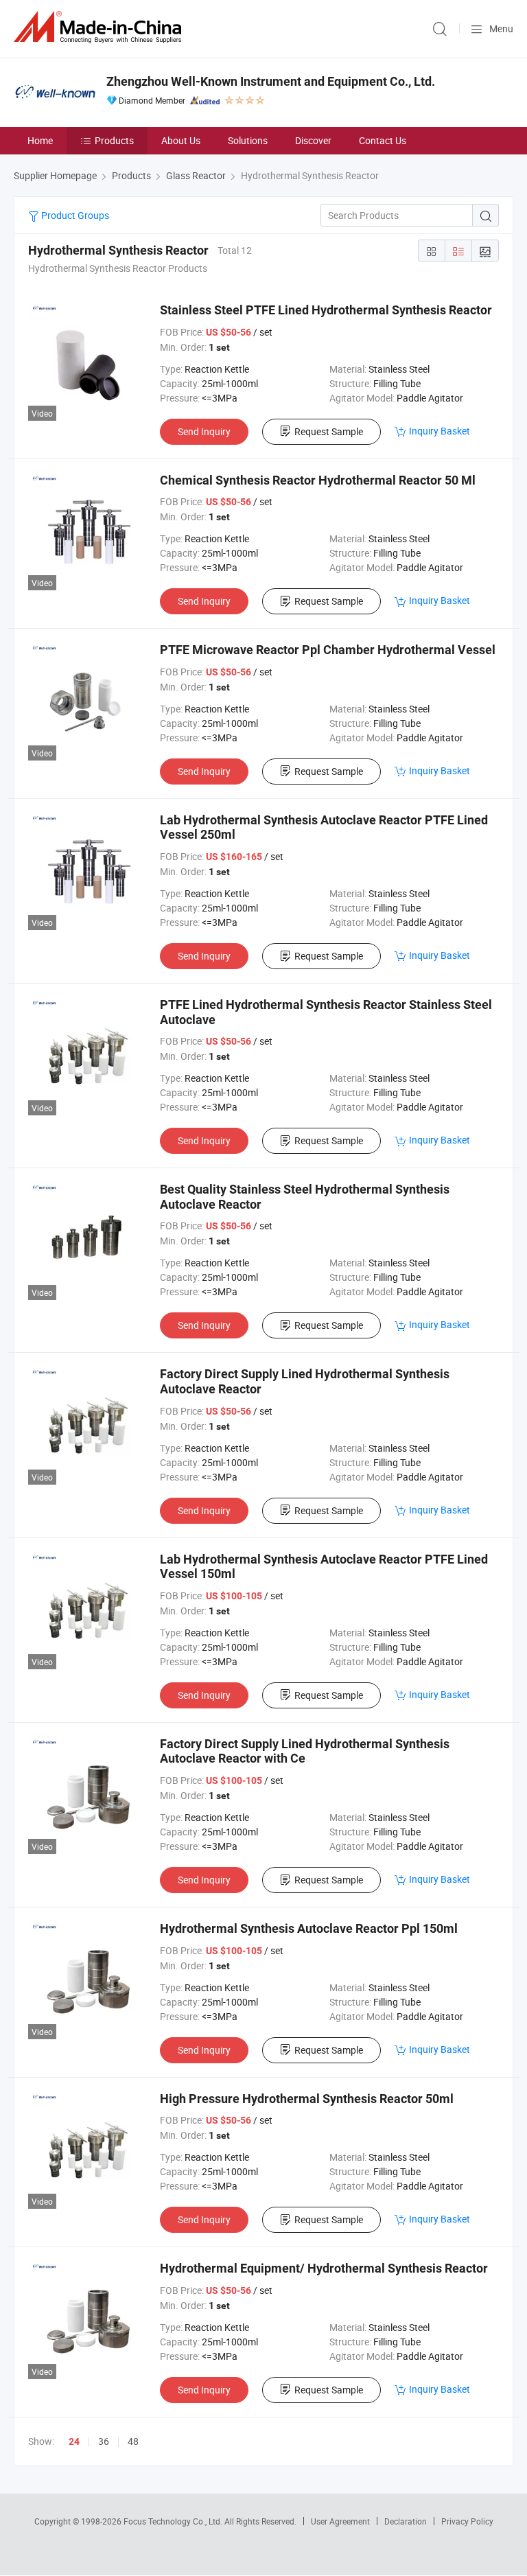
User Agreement (340, 2521)
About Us (181, 140)
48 (133, 2441)
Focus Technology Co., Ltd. (174, 2521)
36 (104, 2441)
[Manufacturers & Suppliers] (100, 27)
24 (74, 2441)
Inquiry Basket (440, 431)
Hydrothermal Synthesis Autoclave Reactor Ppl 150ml (309, 1928)
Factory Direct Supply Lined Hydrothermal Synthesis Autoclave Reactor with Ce (305, 1751)
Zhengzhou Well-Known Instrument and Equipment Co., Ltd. (271, 81)
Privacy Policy (467, 2521)
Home (40, 140)
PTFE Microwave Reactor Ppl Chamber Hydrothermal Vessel (328, 650)
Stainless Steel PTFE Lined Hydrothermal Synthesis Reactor (326, 310)
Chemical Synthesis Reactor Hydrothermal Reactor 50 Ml (318, 480)
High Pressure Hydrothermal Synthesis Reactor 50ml (307, 2099)
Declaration (406, 2521)
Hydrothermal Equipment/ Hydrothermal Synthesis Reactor (324, 2268)
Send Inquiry (204, 431)
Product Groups (74, 215)
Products (114, 140)
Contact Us (383, 140)
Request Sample (329, 431)
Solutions (248, 140)
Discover (313, 140)
